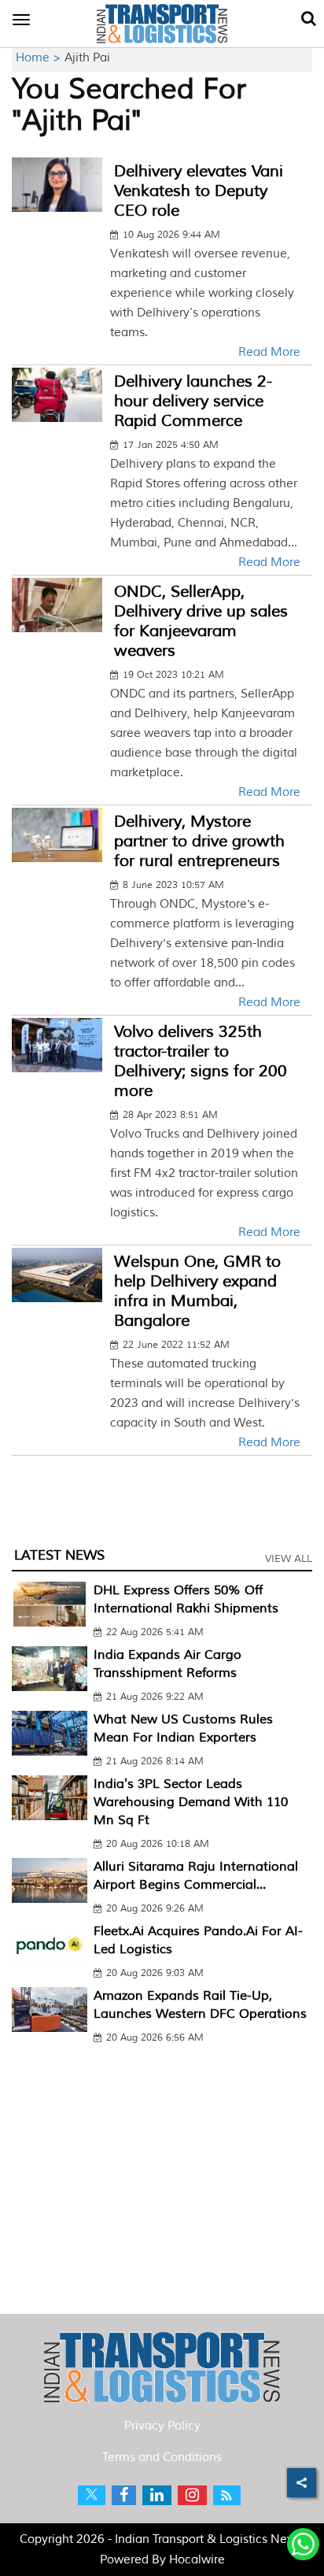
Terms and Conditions (162, 2458)
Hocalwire (197, 2560)
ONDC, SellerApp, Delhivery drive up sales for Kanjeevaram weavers (201, 621)
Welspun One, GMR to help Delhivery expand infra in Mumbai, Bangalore (197, 1291)
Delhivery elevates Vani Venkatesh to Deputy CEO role (199, 191)
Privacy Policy (162, 2426)
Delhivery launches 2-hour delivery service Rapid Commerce (193, 401)
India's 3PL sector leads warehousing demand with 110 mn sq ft (191, 1802)
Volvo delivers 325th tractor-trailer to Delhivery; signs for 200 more (201, 1061)
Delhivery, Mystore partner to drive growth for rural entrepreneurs (199, 841)
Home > (40, 58)
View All (289, 1559)
